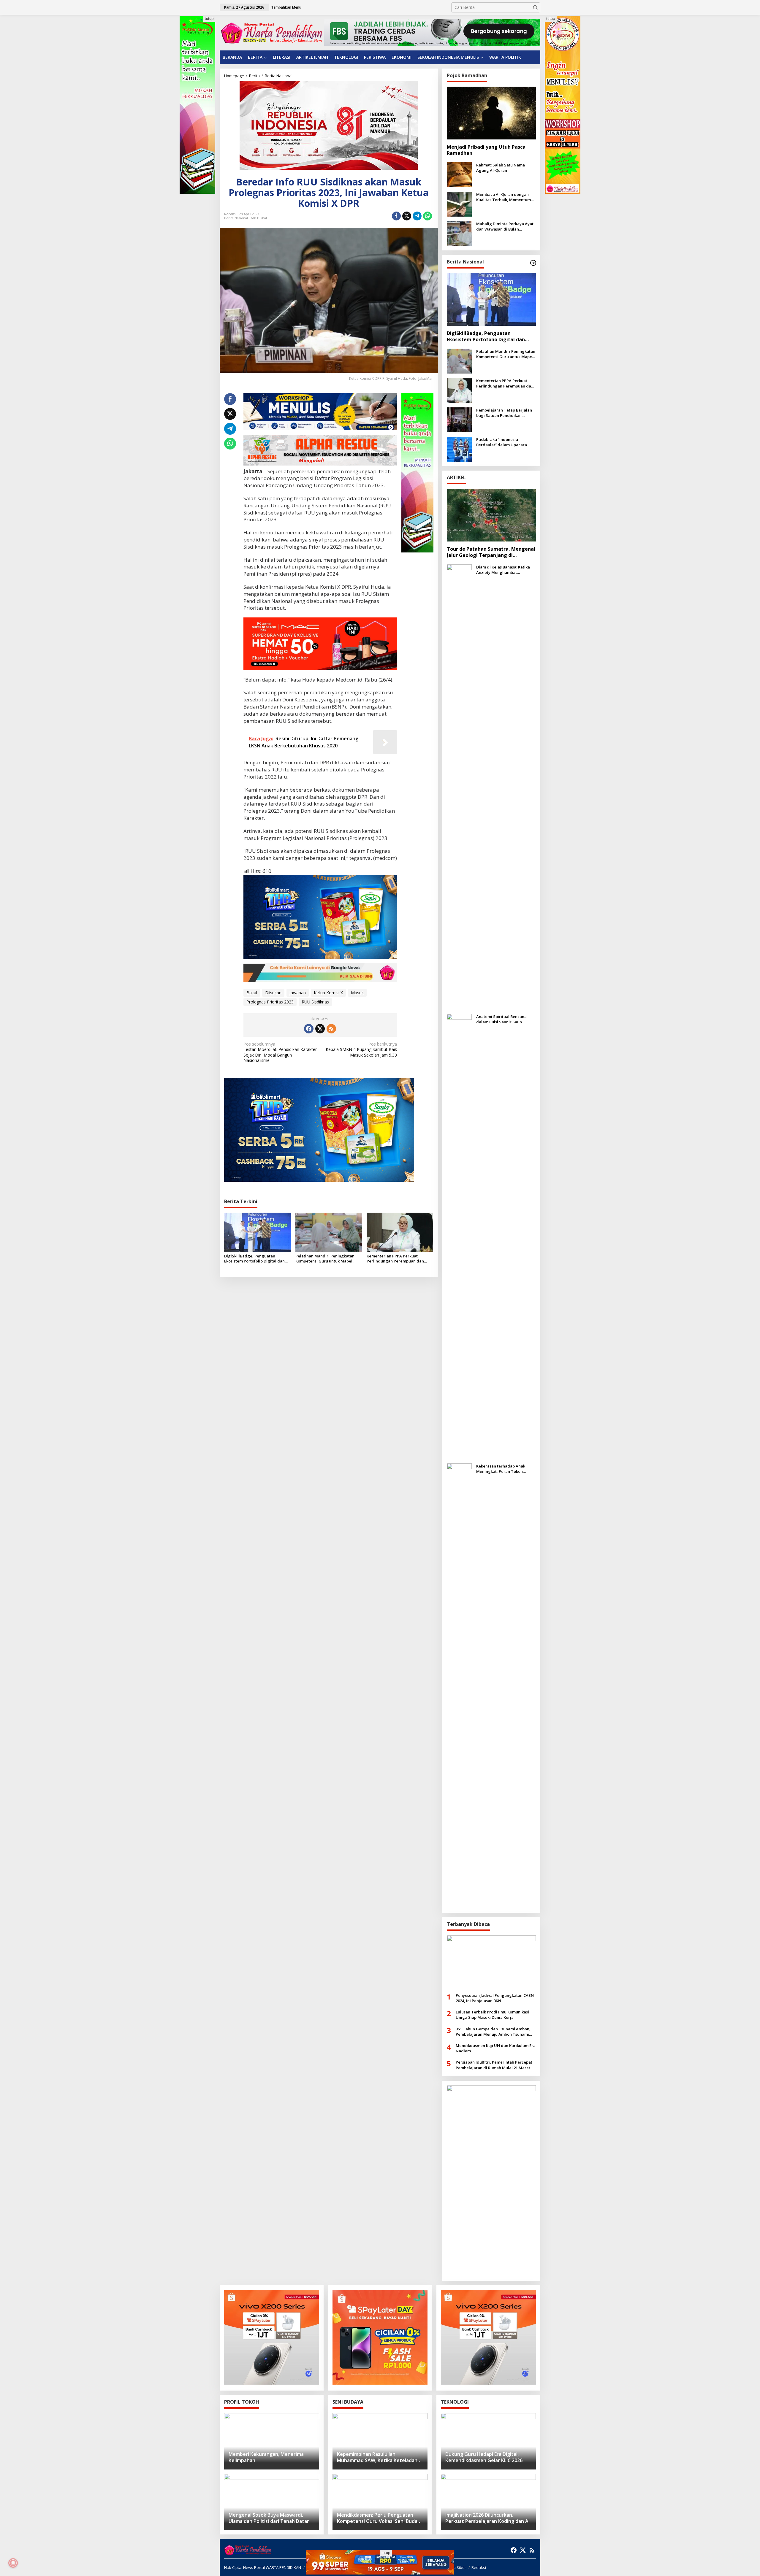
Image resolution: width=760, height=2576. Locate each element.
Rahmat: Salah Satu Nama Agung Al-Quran (501, 168)
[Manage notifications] (13, 2563)
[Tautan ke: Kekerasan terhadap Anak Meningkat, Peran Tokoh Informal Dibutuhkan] (459, 1685)
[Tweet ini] (407, 216)
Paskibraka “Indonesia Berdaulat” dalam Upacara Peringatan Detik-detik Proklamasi (502, 442)
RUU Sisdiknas (315, 1002)
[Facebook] (309, 1029)
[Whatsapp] (427, 216)
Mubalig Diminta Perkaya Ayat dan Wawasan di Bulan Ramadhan (505, 226)
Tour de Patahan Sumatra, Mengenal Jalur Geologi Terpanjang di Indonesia (491, 552)
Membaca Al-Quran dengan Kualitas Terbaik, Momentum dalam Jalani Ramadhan (503, 197)
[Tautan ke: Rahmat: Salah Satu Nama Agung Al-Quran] (459, 174)
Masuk (357, 993)
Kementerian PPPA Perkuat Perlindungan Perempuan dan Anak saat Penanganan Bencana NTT (397, 1259)
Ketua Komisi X (328, 993)
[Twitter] (320, 1029)
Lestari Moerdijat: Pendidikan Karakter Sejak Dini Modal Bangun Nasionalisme (280, 1052)
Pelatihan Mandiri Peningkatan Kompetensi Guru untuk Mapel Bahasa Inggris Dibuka (325, 1259)
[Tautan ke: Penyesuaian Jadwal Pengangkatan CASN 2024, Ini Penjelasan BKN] (491, 1962)
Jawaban (298, 993)
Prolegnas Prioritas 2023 (270, 1002)
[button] (535, 7)
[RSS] (331, 1029)
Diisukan (273, 993)
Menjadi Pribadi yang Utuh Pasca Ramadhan (486, 150)
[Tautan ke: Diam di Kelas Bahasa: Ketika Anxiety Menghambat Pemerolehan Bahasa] (459, 786)
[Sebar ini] (396, 216)
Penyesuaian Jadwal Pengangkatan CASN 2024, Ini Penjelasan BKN (495, 1998)
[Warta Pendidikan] (272, 32)
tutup (209, 19)
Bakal (252, 993)
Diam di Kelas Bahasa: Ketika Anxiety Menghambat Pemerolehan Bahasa (503, 570)
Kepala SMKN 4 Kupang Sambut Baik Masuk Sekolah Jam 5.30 (361, 1049)
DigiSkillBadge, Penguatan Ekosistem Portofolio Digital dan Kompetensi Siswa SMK (254, 1259)
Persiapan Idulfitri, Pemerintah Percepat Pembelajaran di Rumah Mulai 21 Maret (494, 2065)
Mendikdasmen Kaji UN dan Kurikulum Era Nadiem (496, 2048)
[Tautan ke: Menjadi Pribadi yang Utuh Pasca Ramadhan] (491, 113)
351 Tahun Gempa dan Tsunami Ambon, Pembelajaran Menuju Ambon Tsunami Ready (493, 2032)
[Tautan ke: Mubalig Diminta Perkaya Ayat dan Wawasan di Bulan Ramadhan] (459, 233)
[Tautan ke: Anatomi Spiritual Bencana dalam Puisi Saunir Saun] (459, 1236)
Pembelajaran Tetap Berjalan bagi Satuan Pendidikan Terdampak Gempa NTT (504, 413)
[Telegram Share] (417, 216)
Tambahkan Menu (286, 7)
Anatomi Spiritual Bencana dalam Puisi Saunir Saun (501, 1019)
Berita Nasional (236, 218)
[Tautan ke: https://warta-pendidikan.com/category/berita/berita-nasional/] (533, 263)
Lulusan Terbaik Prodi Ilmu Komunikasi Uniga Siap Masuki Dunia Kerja (492, 2015)
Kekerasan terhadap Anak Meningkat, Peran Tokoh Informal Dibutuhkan (501, 1469)
